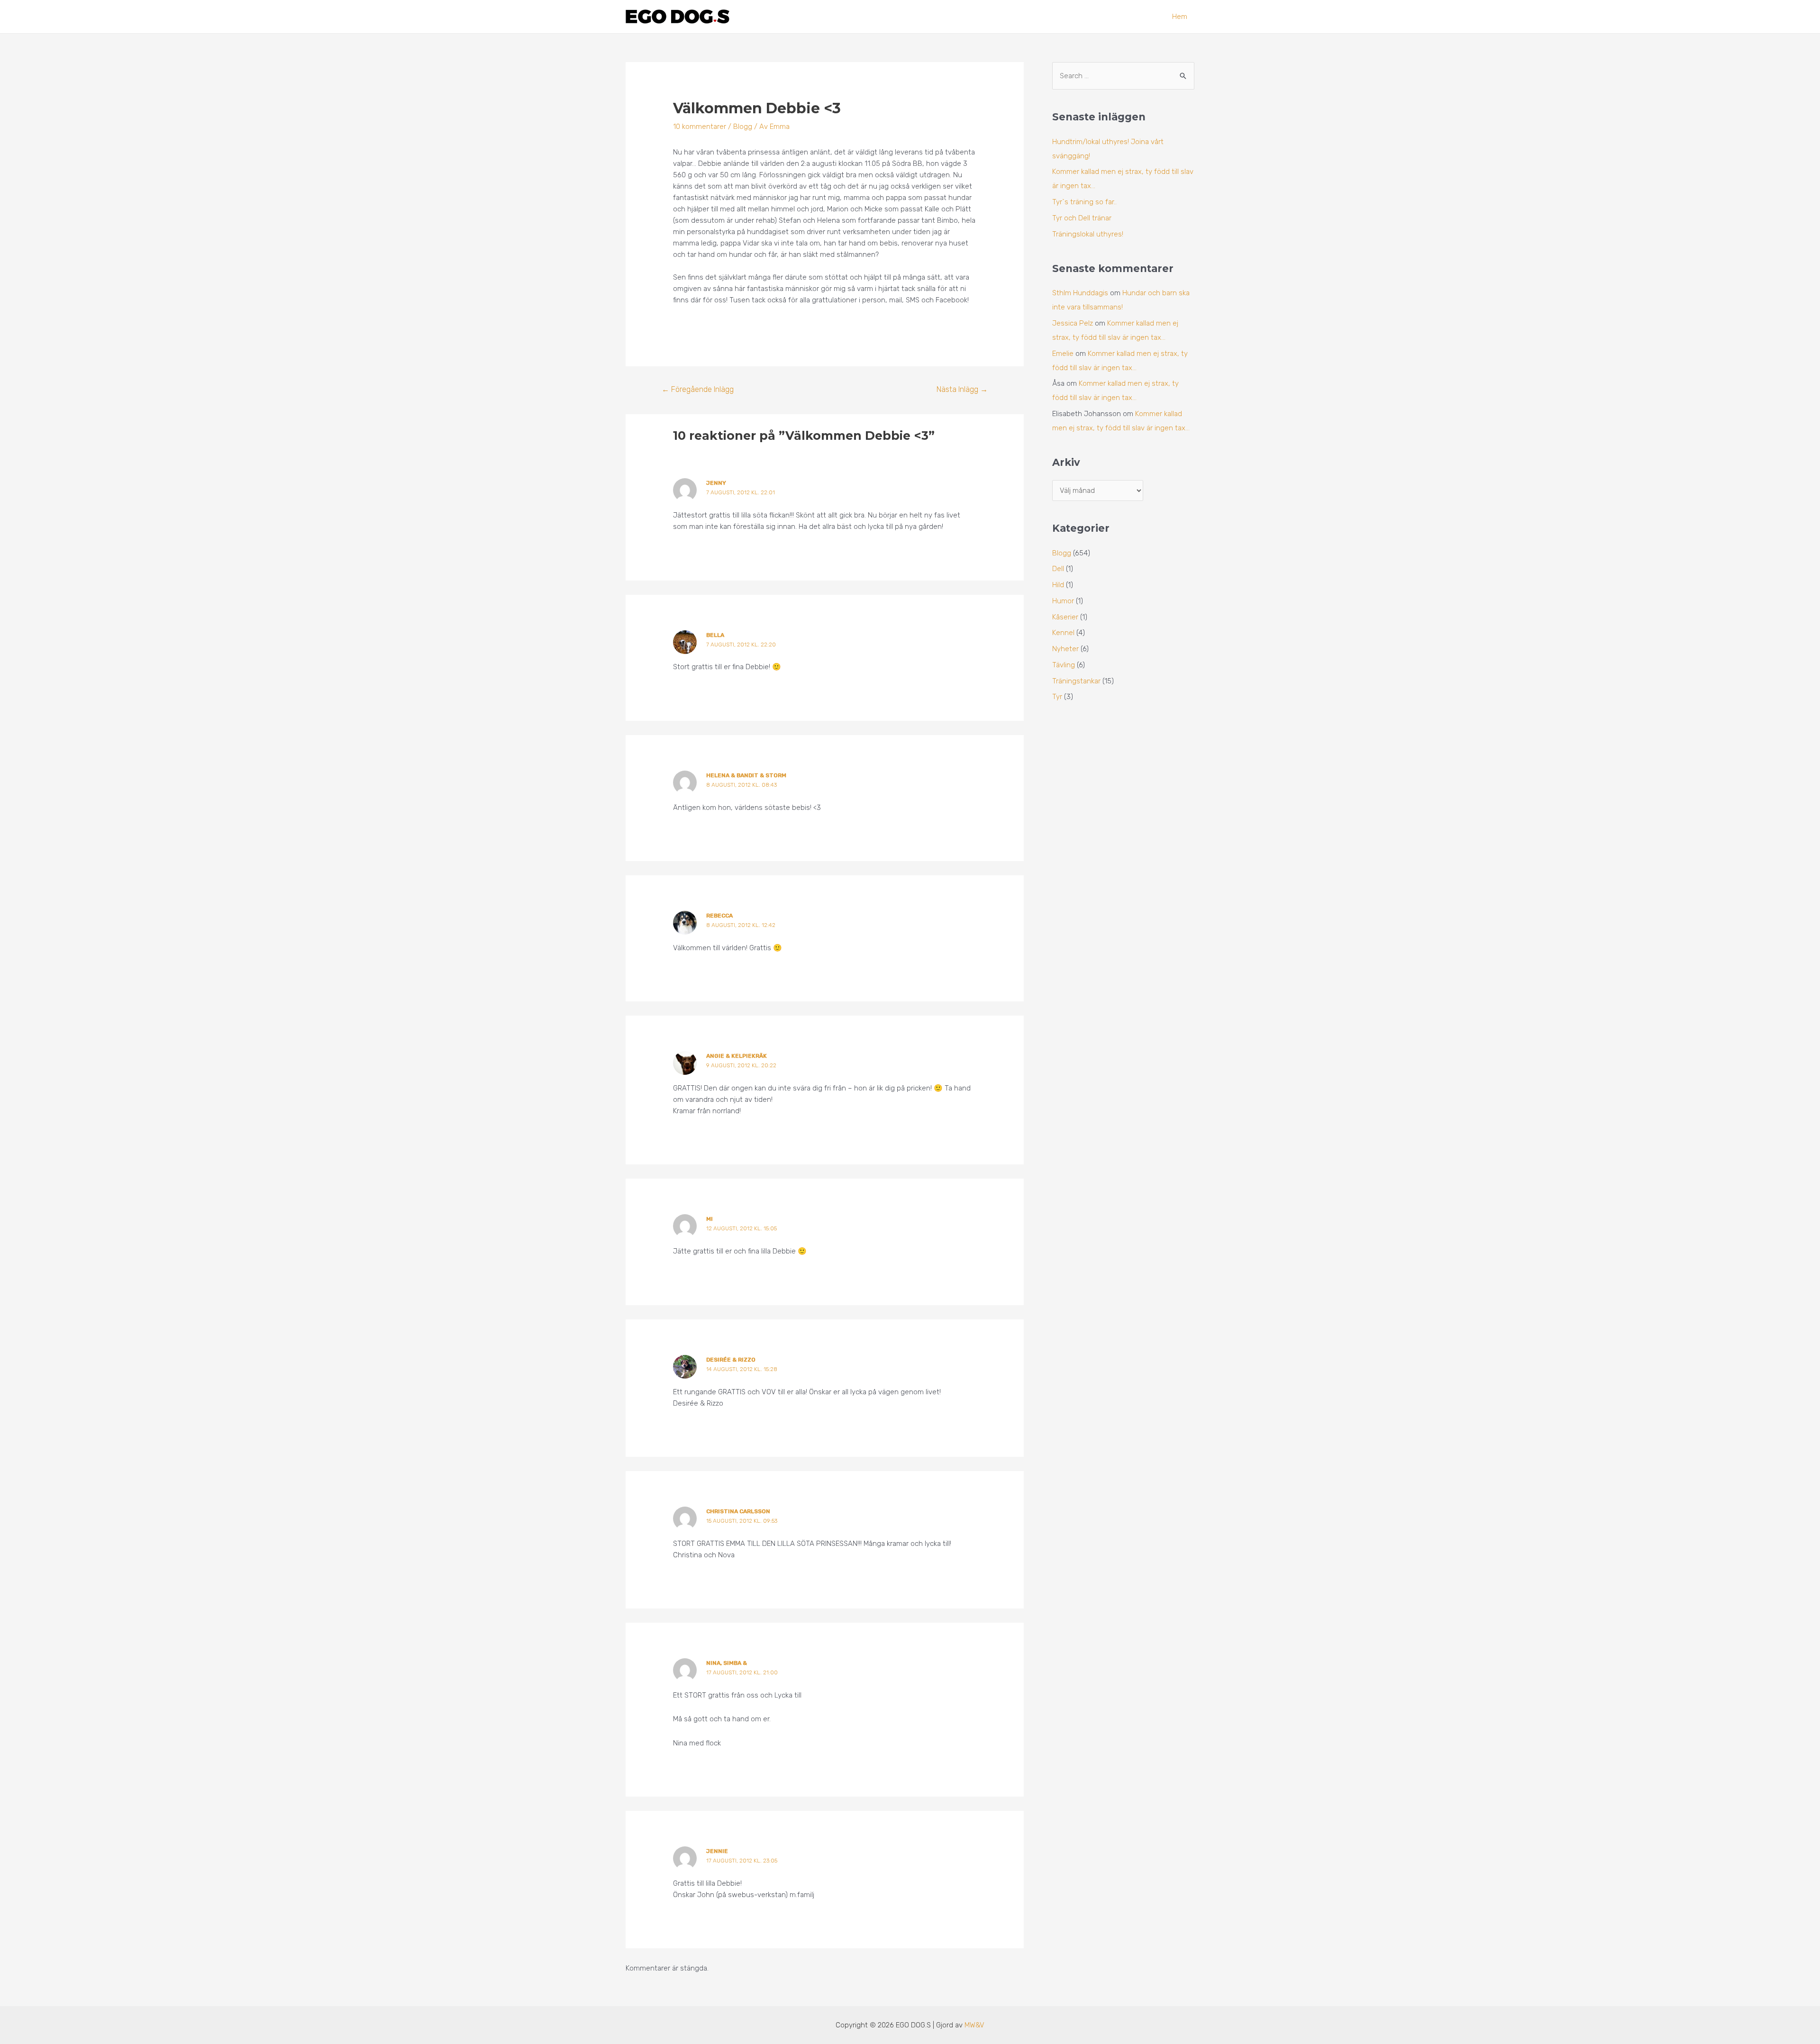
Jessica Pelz (1073, 323)
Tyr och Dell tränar (1082, 218)
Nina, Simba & (727, 1663)
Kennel (1063, 633)
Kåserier (1065, 617)
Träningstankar (1076, 681)
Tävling (1064, 665)
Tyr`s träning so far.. (1084, 202)
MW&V (974, 2025)
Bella (715, 635)
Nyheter (1065, 649)
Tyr (1057, 697)
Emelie (1063, 354)
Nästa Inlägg (962, 389)
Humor (1063, 601)
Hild (1058, 585)
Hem (1180, 17)
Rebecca (719, 916)
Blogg (743, 127)
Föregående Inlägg (698, 389)
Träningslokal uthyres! (1088, 234)
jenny (716, 483)
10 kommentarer (700, 127)
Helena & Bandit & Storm (746, 775)
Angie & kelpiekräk (737, 1056)
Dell (1058, 569)
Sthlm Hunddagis (1080, 293)
